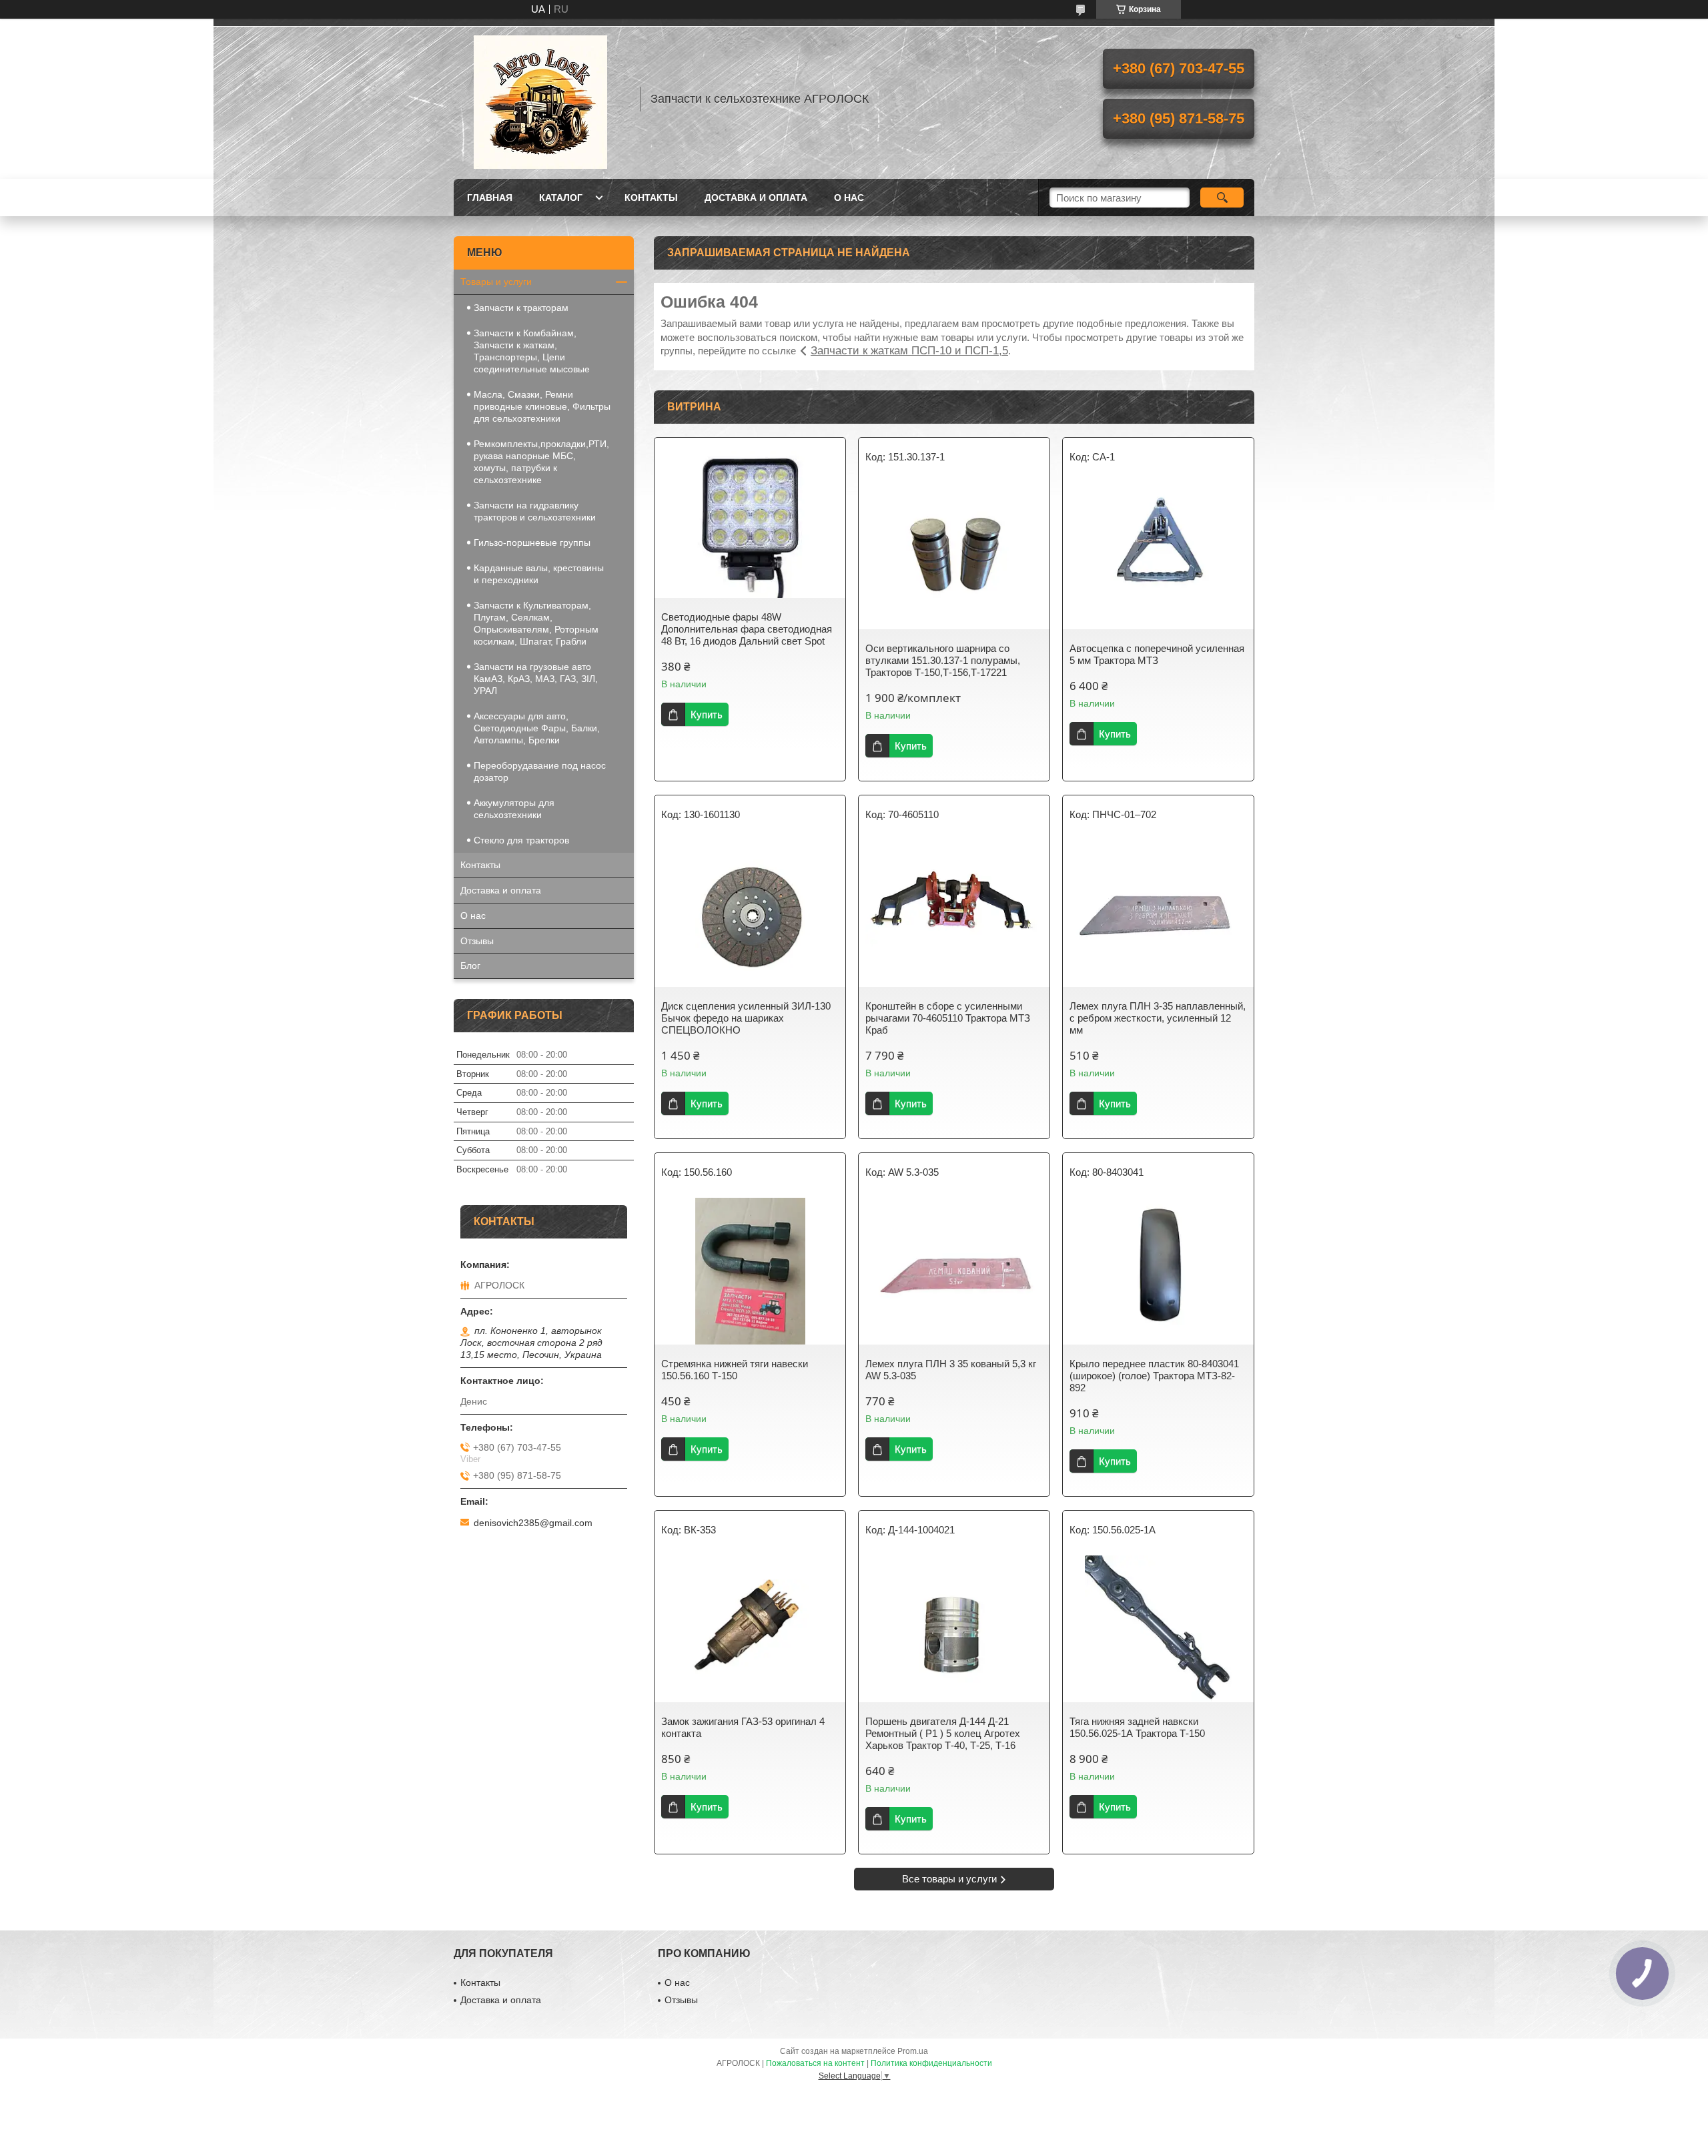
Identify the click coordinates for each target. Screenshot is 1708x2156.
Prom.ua (913, 2051)
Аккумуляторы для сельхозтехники (514, 809)
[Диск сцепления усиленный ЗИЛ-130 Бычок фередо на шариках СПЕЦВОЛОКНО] (750, 914)
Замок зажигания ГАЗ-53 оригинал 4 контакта (743, 1727)
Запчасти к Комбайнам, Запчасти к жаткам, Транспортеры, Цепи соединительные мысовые (532, 351)
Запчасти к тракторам (521, 308)
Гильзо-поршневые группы (532, 543)
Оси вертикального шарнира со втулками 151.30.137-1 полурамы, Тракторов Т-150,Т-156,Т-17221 (943, 660)
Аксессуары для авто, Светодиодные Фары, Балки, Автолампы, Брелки (537, 728)
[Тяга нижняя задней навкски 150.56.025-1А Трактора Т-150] (1158, 1629)
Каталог (561, 198)
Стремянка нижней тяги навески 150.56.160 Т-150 (735, 1370)
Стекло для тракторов (521, 840)
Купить (707, 714)
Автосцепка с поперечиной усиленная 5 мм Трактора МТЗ (1157, 654)
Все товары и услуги (949, 1879)
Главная (490, 198)
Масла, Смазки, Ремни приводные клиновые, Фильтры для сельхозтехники (542, 406)
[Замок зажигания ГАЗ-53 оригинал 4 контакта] (750, 1629)
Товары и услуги (496, 282)
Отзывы (477, 941)
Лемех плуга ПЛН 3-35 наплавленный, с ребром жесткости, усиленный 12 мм (1158, 1018)
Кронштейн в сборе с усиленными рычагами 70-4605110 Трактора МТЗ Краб (948, 1018)
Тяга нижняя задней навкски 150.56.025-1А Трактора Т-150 (1137, 1727)
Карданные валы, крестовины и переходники (539, 574)
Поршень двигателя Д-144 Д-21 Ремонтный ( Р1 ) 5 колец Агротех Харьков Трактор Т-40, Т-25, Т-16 (943, 1733)
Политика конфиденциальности (931, 2063)
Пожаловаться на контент (815, 2063)
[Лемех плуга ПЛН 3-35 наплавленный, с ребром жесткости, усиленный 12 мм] (1158, 914)
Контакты (651, 198)
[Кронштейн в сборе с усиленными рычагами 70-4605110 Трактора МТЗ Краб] (954, 914)
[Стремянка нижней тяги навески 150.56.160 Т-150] (750, 1271)
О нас (849, 198)
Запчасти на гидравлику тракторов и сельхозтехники (535, 511)
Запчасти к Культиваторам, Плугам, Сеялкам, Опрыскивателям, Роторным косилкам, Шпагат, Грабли (536, 623)
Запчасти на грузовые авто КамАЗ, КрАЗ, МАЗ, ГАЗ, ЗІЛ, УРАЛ (536, 679)
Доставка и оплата (756, 198)
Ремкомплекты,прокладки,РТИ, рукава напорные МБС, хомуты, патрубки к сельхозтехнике (541, 462)
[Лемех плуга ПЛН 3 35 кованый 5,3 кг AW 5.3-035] (954, 1271)
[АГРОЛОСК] (540, 99)
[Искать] (1222, 198)
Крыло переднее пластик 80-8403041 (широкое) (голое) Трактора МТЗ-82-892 (1154, 1376)
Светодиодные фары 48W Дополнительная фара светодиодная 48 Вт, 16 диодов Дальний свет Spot (747, 629)
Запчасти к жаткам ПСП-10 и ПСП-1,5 (909, 351)
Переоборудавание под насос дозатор (540, 771)
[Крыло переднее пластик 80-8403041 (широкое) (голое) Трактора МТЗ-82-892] (1158, 1271)
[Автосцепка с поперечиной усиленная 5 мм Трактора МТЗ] (1158, 556)
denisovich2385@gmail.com (533, 1523)
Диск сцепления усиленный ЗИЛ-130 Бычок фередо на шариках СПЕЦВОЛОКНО (746, 1018)
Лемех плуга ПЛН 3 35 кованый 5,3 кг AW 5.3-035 (951, 1370)
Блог (470, 966)
